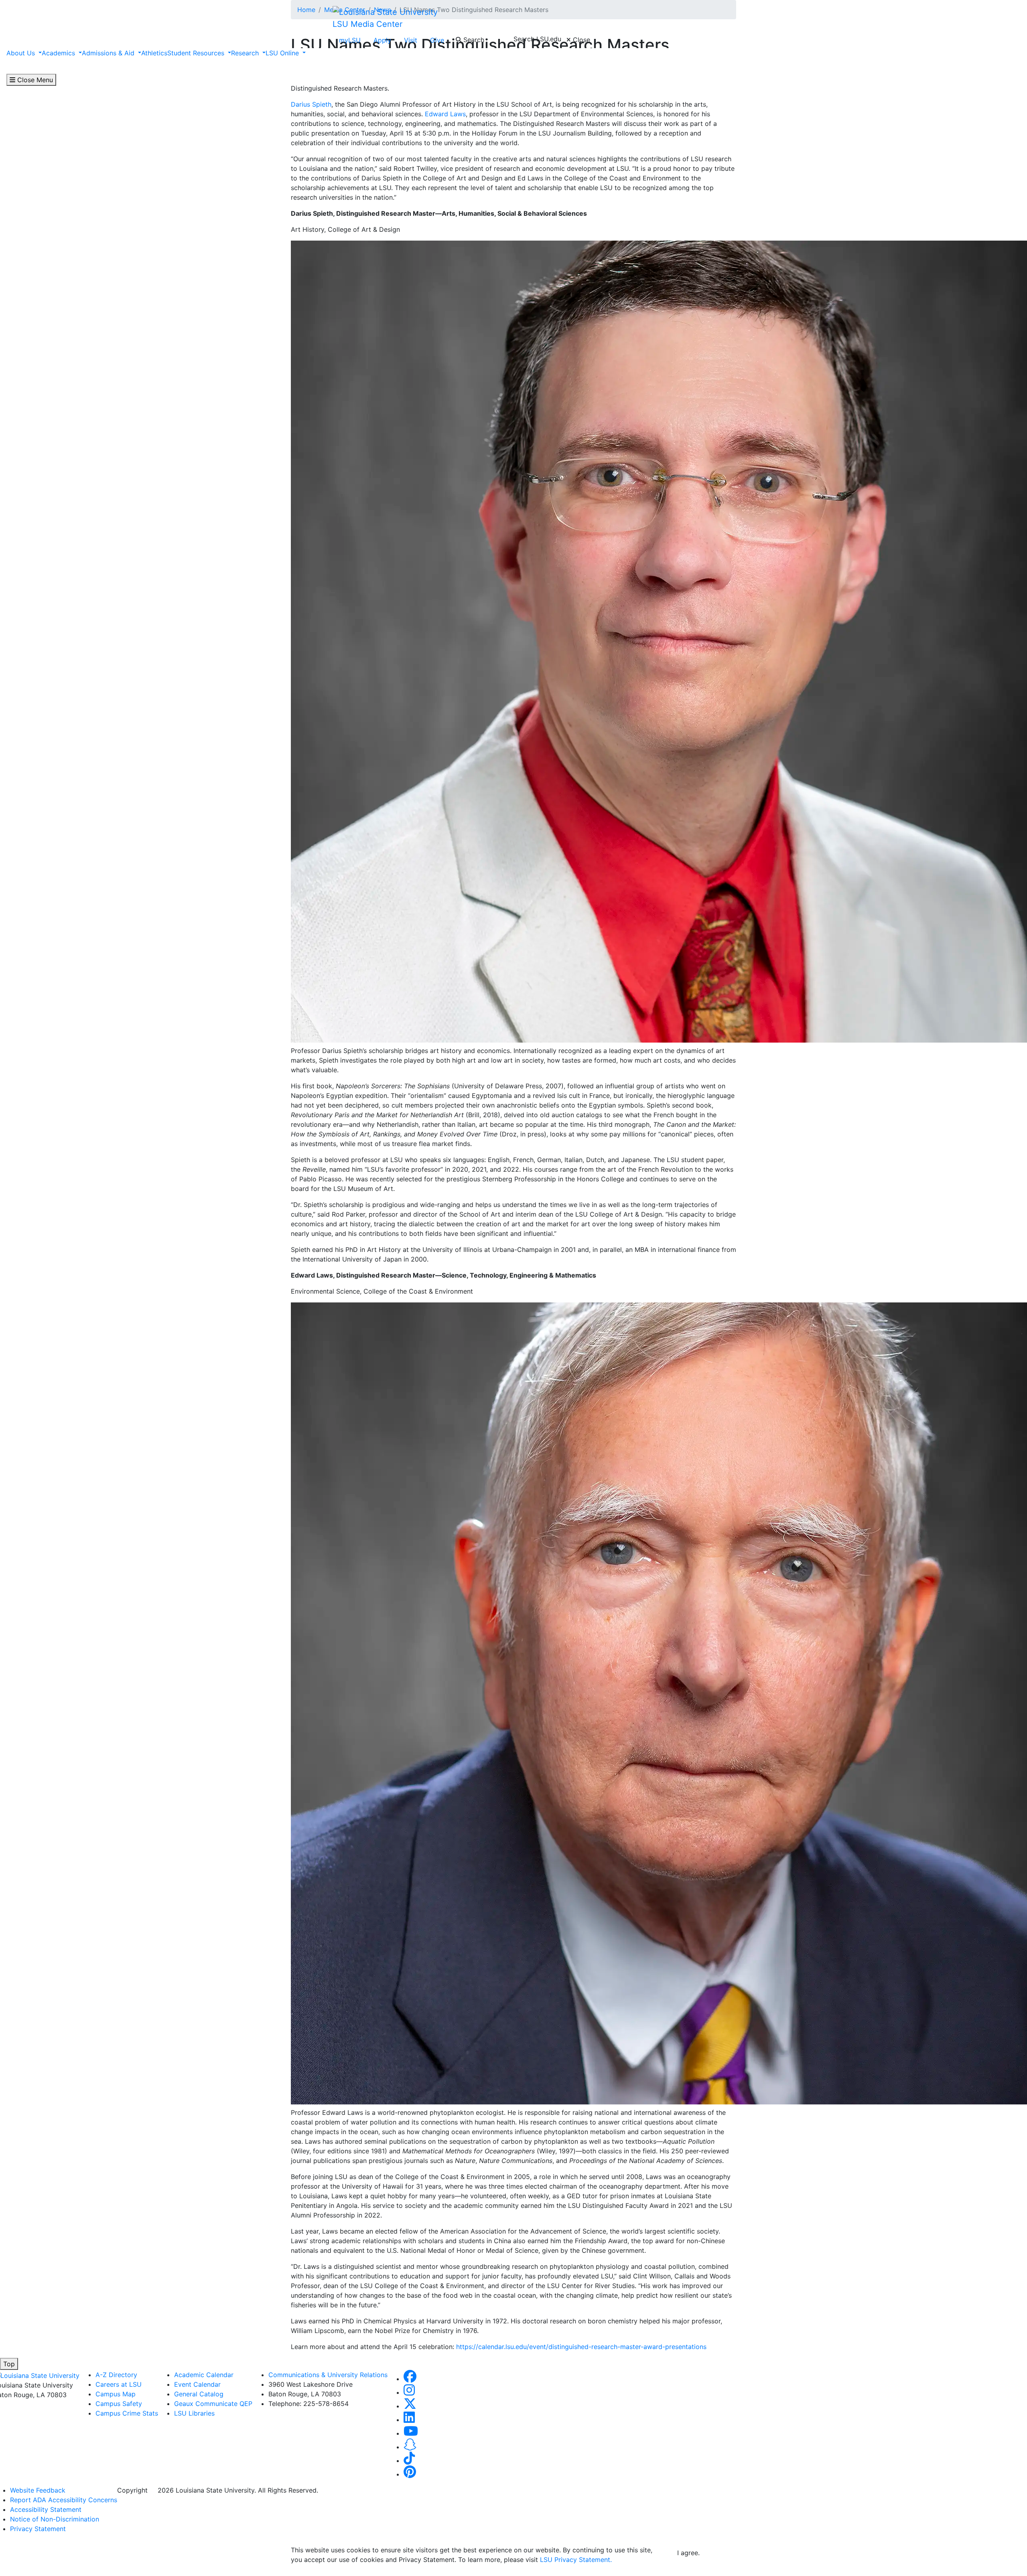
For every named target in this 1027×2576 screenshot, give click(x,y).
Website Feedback (38, 2490)
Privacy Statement (38, 2529)
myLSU (350, 40)
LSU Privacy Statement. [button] (576, 2560)
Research (246, 53)
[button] (410, 2379)
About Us (22, 53)
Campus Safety (119, 2404)
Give (437, 40)
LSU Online (283, 53)
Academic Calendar (204, 2375)
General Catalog (199, 2394)
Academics (59, 53)
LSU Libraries (194, 2413)
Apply (382, 40)
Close (580, 40)
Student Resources (197, 53)
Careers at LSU (119, 2384)
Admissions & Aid (109, 53)
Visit (411, 40)
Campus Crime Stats (127, 2413)
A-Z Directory (116, 2375)
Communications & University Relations (328, 2375)
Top (9, 2364)
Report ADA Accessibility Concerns (64, 2500)
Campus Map (116, 2394)
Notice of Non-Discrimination (55, 2519)
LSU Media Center (367, 24)
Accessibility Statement (46, 2509)
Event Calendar (197, 2384)
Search (473, 40)
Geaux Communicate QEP (213, 2404)
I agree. (688, 2553)
